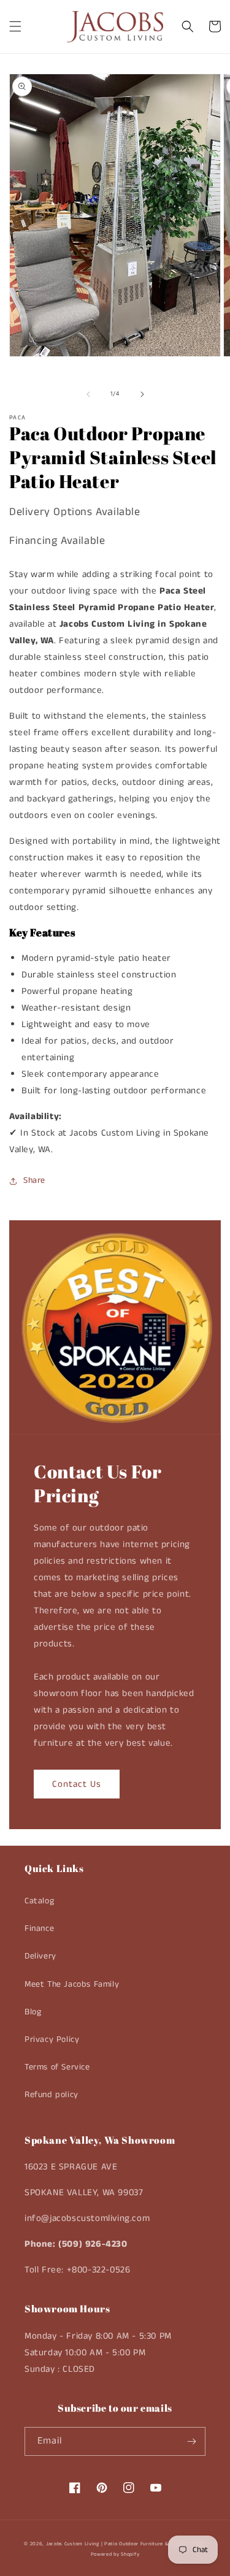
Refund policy (52, 2095)
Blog (33, 2012)
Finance (39, 1928)
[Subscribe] (191, 2441)
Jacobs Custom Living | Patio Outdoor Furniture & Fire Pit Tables (126, 2544)
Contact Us (77, 1784)
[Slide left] (88, 394)
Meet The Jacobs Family (72, 1984)
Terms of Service (57, 2067)
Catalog (39, 1901)
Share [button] (34, 1180)
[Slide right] (142, 394)
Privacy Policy (52, 2039)
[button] (15, 26)
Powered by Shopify (115, 2555)
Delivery (40, 1956)
